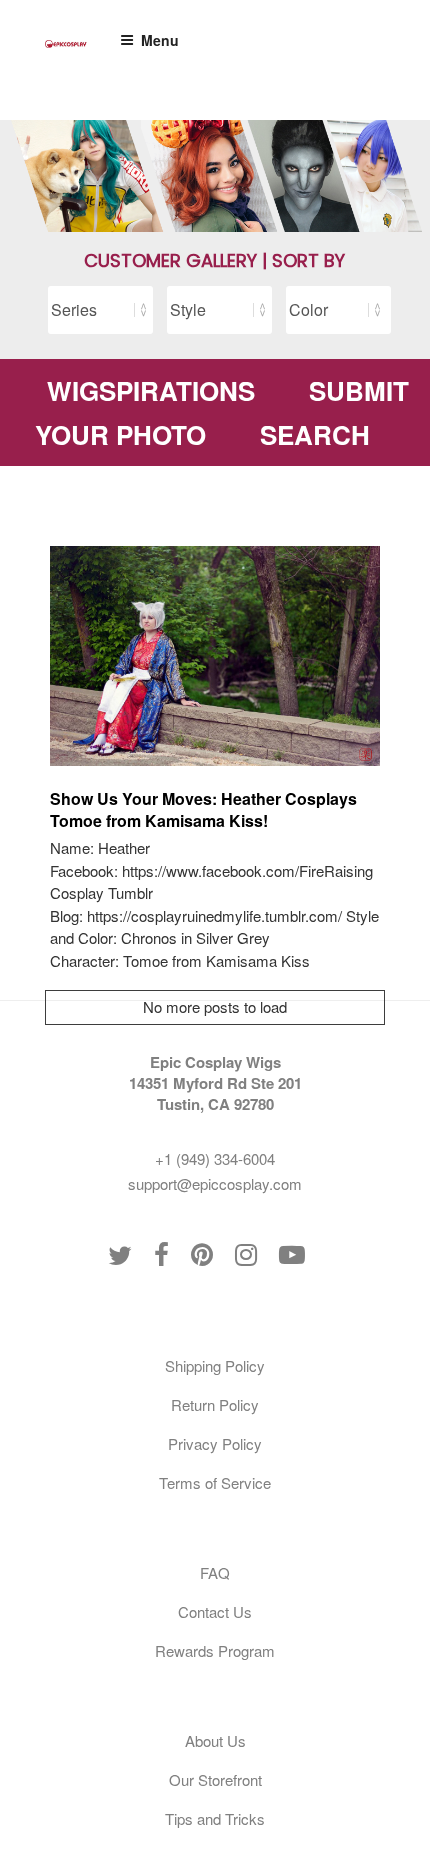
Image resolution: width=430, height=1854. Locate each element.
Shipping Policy (215, 1365)
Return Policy (215, 1404)
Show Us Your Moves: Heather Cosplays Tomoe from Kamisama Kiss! (203, 809)
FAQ (215, 1572)
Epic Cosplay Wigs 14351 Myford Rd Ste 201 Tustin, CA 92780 (215, 1083)
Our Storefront (215, 1779)
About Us (215, 1740)
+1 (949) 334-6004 (215, 1158)
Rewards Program (215, 1650)
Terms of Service (215, 1482)
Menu (160, 40)
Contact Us (215, 1611)
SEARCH (315, 434)
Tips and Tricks (215, 1818)
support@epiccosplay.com (215, 1183)
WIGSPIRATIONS (151, 390)
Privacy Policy (215, 1443)
